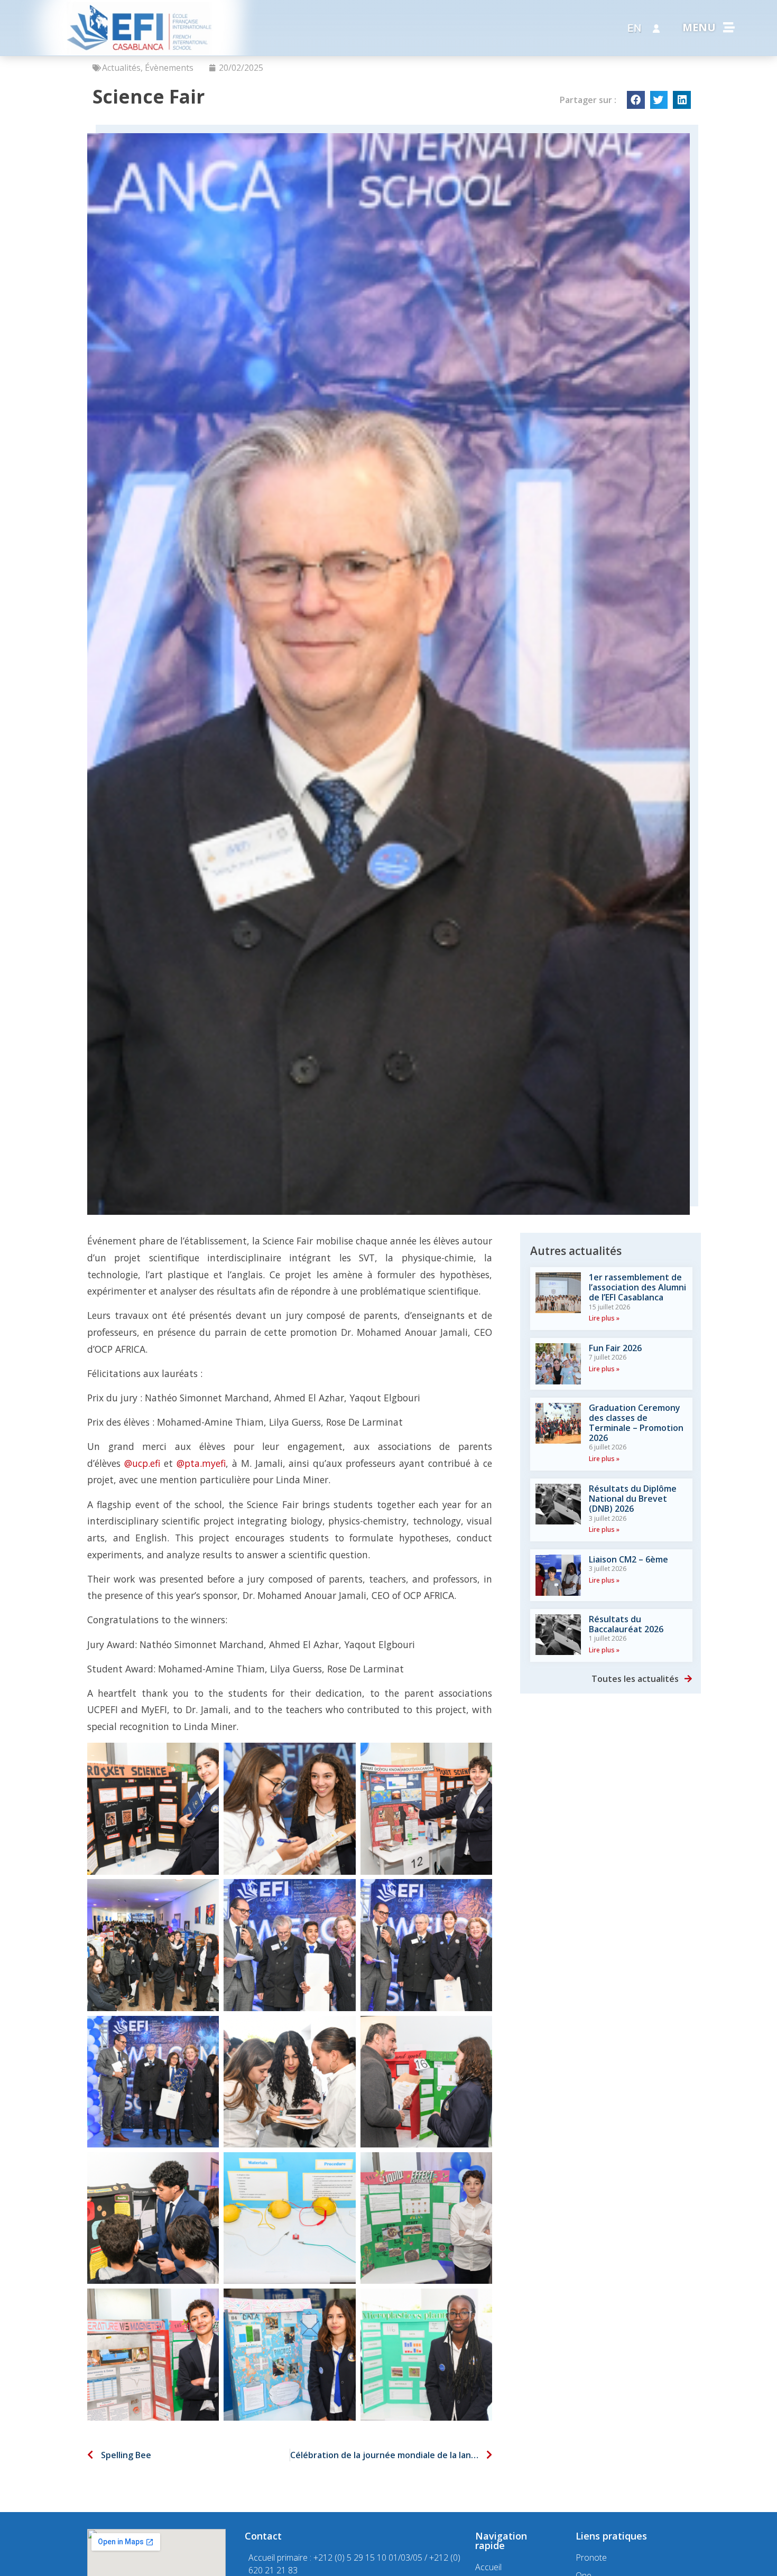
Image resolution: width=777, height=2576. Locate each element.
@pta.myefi (201, 1463)
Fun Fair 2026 (615, 1348)
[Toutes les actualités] (688, 1679)
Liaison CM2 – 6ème (628, 1559)
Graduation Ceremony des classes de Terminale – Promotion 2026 (636, 1423)
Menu (699, 27)
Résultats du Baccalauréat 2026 (626, 1624)
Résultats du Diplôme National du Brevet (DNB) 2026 (633, 1499)
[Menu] (729, 27)
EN (634, 28)
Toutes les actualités (635, 1679)
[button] (636, 100)
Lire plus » (604, 1318)
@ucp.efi (142, 1463)
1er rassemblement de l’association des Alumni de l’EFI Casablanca (637, 1287)
